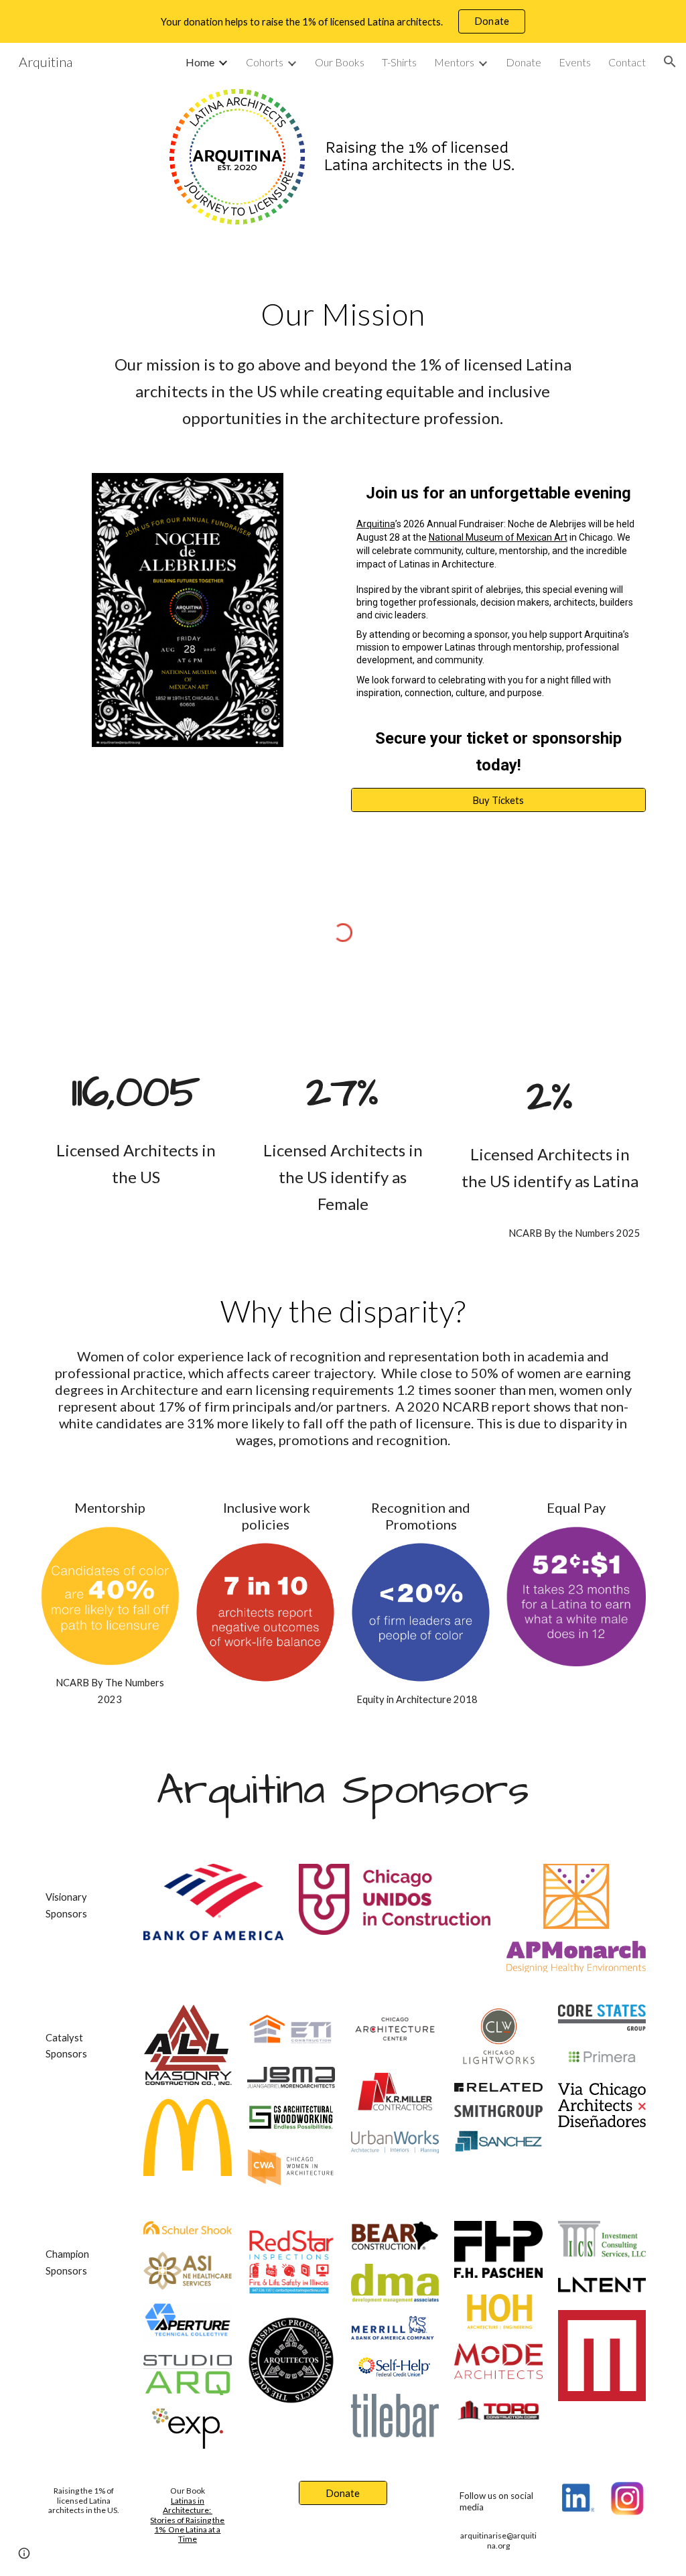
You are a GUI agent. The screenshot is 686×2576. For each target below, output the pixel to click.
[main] (343, 314)
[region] (343, 21)
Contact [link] (627, 62)
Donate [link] (524, 62)
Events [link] (575, 62)
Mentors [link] (454, 62)
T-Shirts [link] (399, 62)
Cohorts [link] (265, 62)
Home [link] (200, 62)
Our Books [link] (340, 62)
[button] (670, 62)
